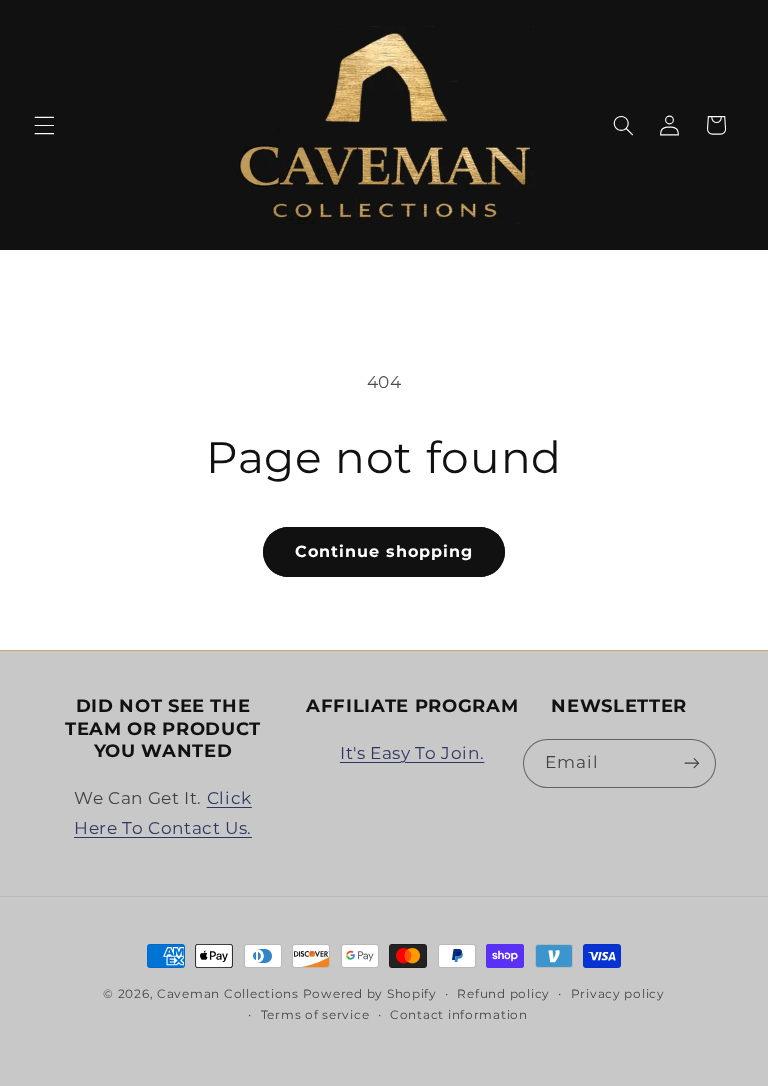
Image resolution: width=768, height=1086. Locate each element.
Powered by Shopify (370, 994)
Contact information (459, 1015)
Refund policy (503, 994)
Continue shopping (384, 551)
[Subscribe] (691, 763)
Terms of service (315, 1015)
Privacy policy (618, 994)
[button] (44, 125)
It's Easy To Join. (412, 753)
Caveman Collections (228, 994)
